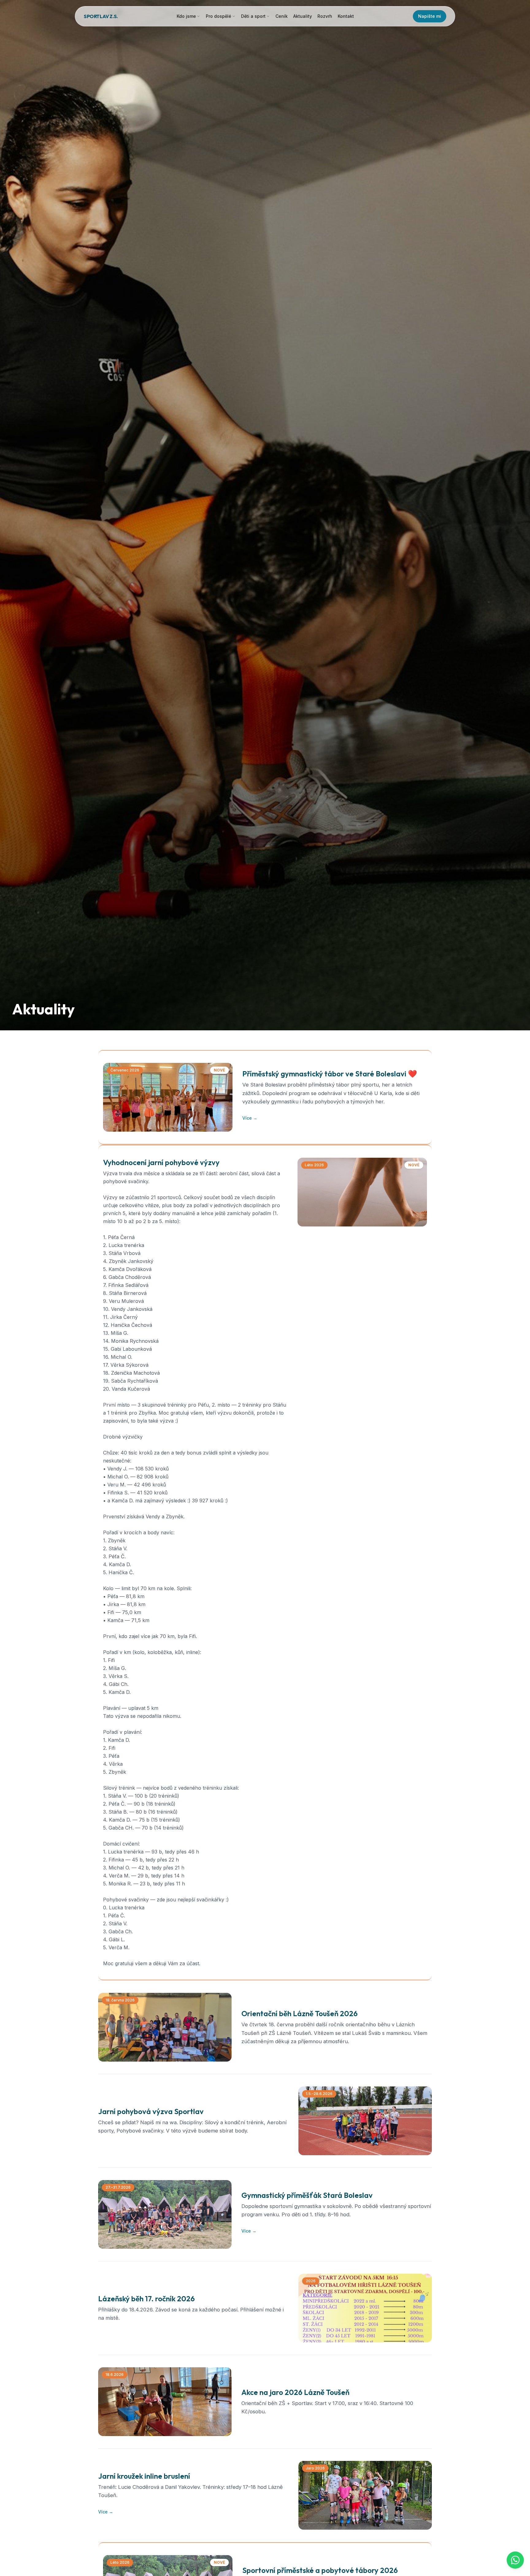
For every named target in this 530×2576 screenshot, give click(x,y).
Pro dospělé (219, 16)
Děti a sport (253, 16)
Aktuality (303, 16)
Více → (250, 1118)
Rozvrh (325, 16)
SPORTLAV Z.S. (101, 16)
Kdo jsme (186, 16)
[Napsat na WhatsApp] (515, 2560)
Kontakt (346, 16)
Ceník (282, 16)
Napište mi (430, 16)
